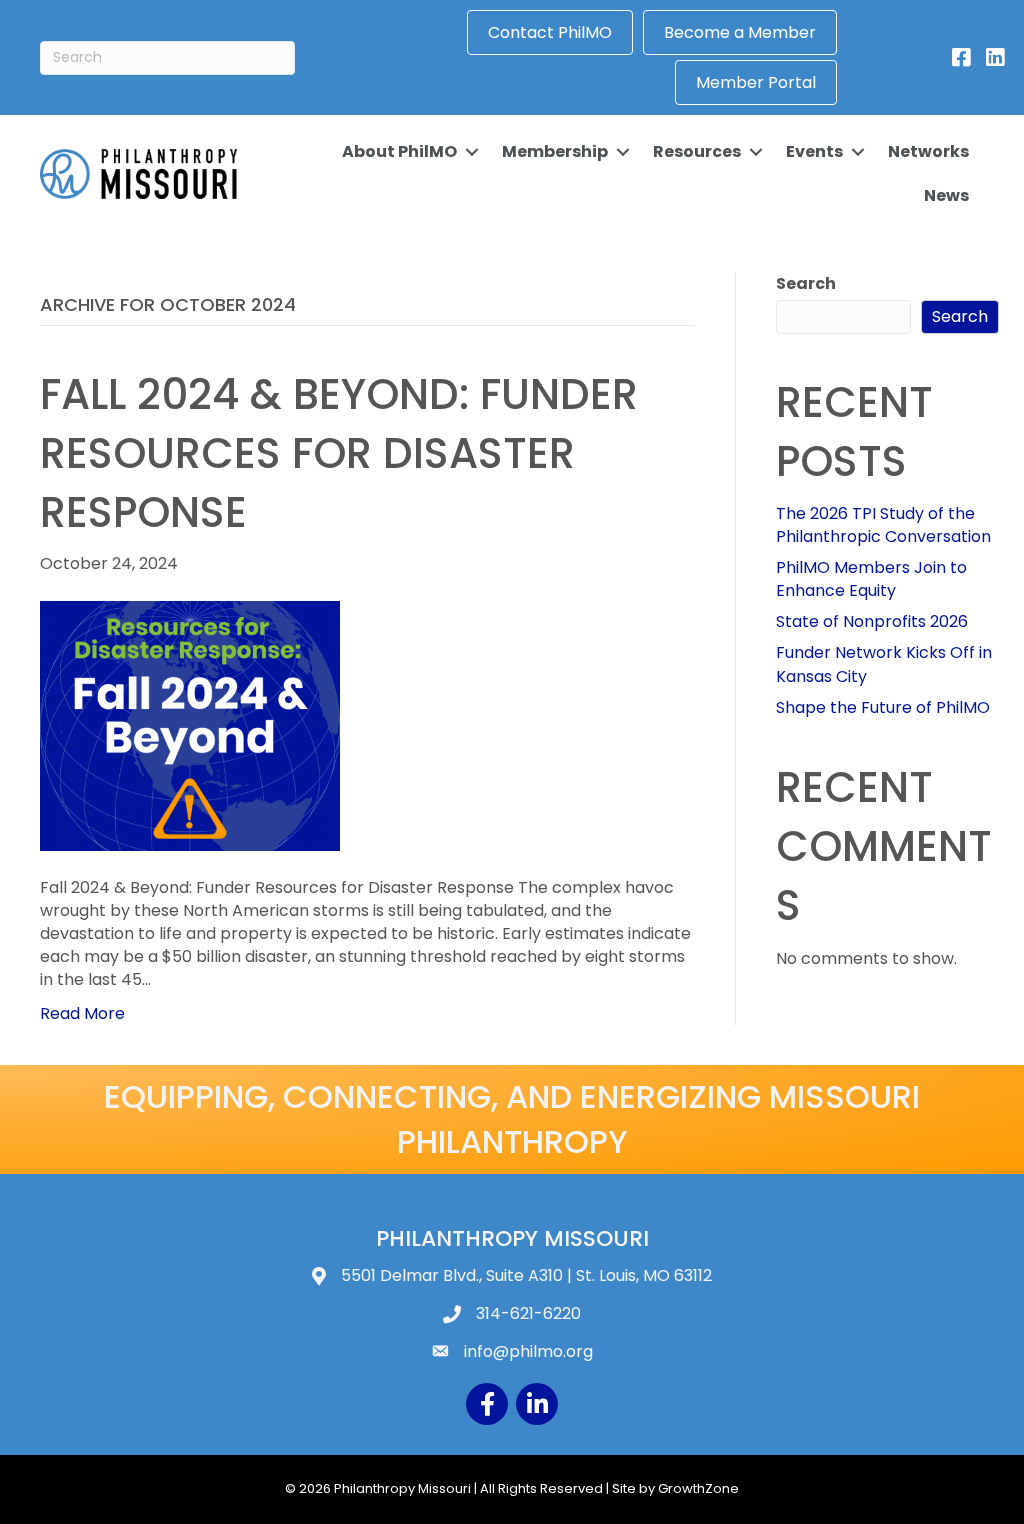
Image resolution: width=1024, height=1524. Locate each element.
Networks (928, 151)
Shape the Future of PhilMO (883, 707)
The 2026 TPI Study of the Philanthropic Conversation (883, 525)
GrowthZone (698, 1488)
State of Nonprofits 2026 (872, 621)
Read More (82, 1013)
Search (806, 283)
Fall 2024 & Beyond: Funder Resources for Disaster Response (339, 453)
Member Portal (756, 82)
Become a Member (740, 32)
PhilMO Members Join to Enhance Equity (871, 579)
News (946, 195)
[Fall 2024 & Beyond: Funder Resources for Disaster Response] (190, 724)
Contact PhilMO (550, 32)
